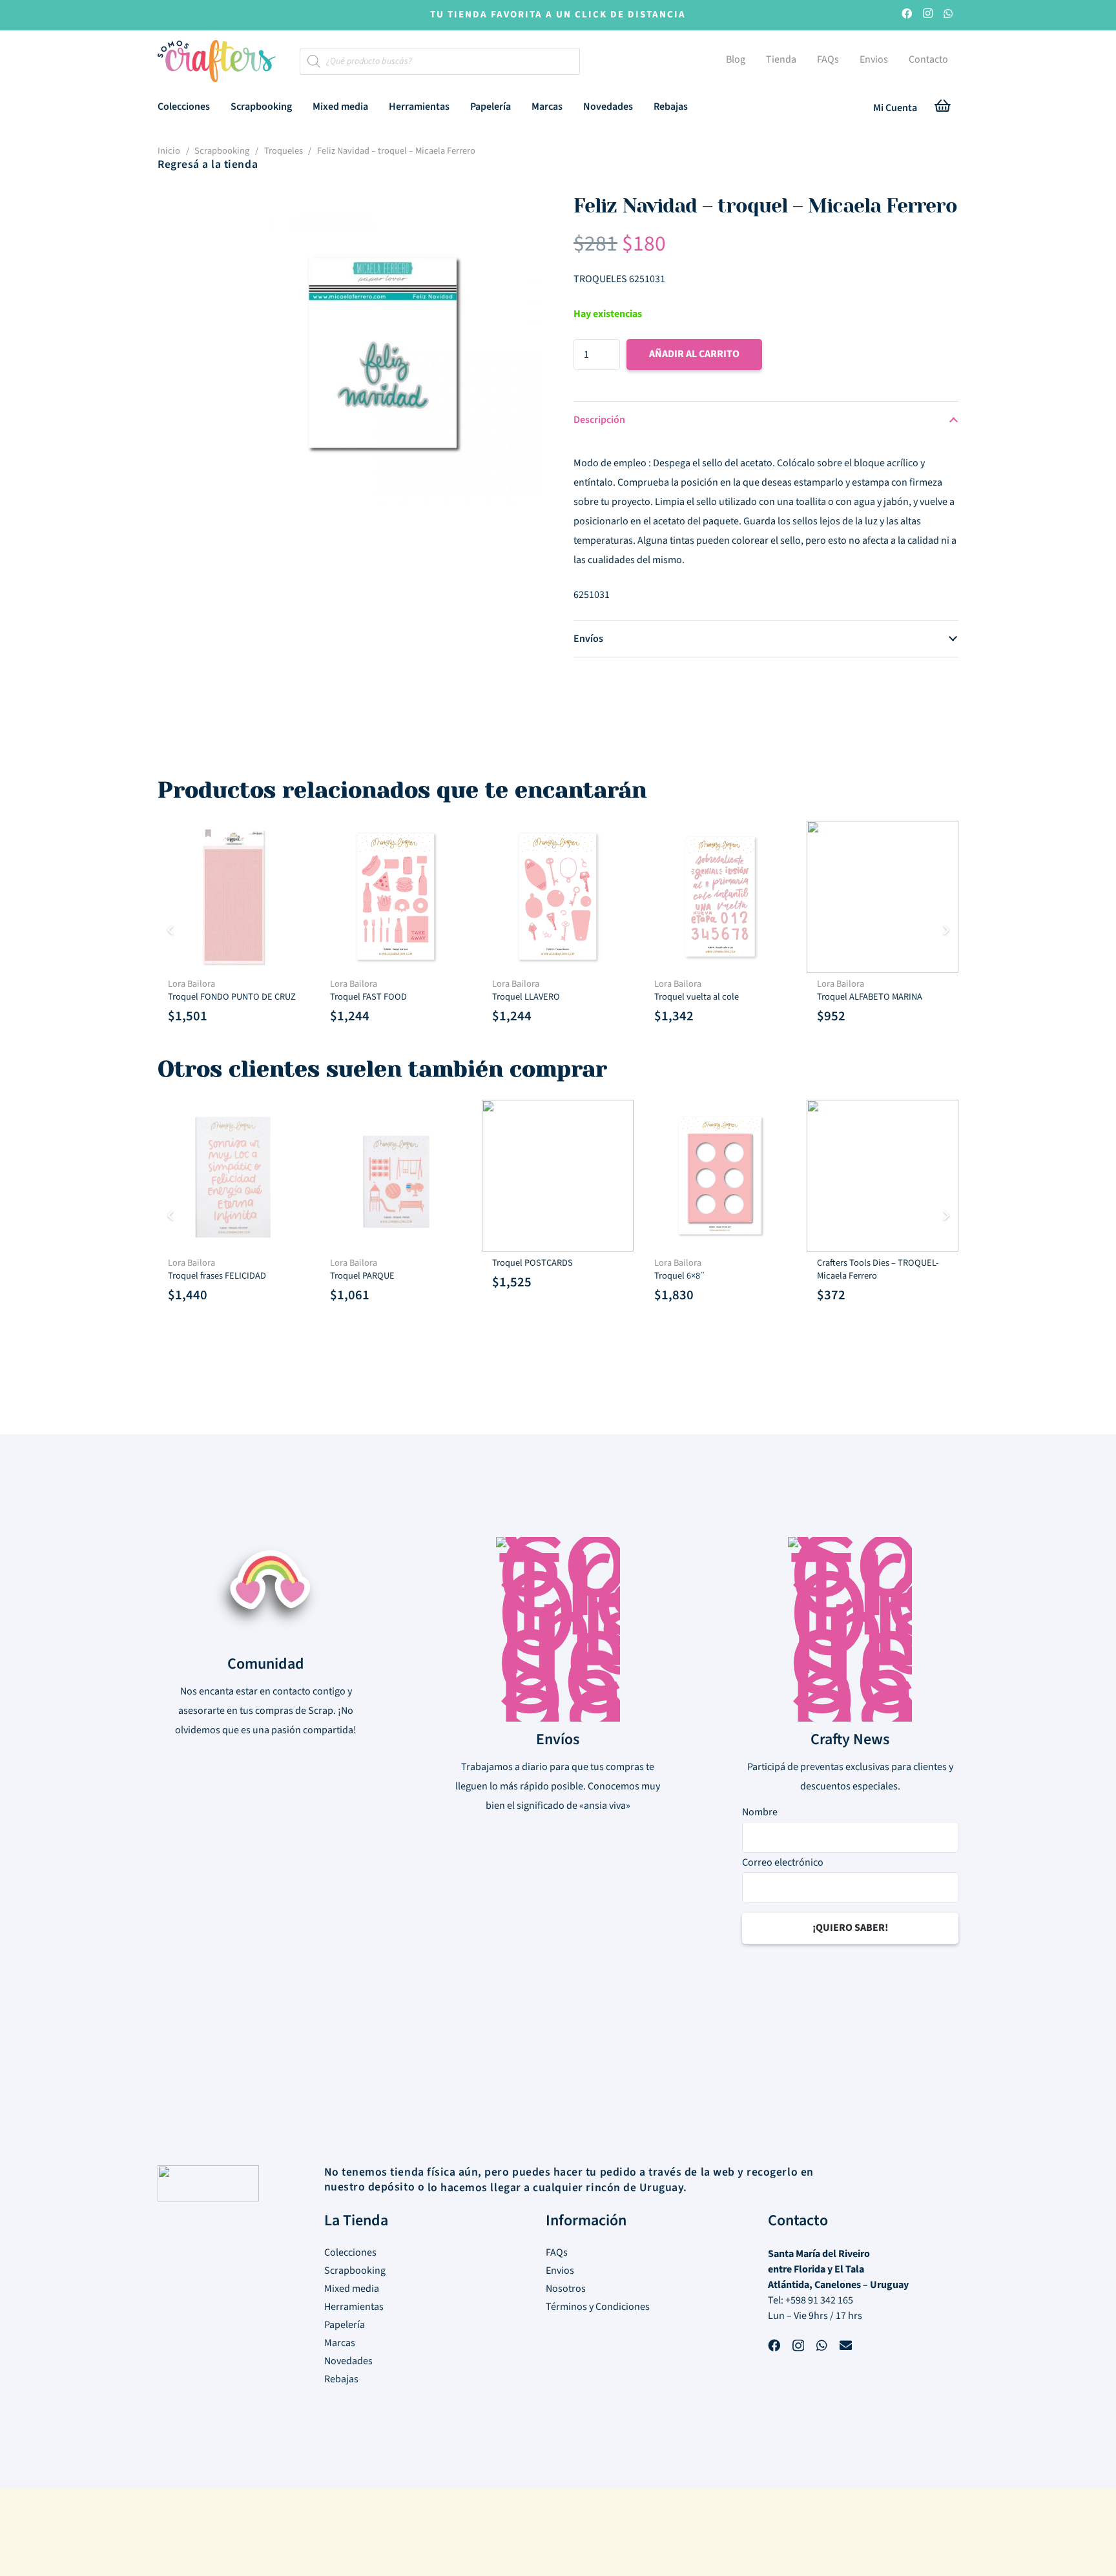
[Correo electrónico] (846, 2347)
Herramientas (354, 2307)
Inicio (169, 151)
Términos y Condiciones (598, 2307)
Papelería (345, 2325)
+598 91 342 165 (819, 2300)
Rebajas (341, 2379)
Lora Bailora (191, 984)
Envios (560, 2271)
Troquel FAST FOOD (368, 997)
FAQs (557, 2252)
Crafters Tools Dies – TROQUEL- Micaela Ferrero (878, 1269)
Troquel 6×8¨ (680, 1276)
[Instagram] (927, 15)
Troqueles (284, 151)
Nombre (760, 1812)
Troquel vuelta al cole (697, 997)
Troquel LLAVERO (526, 997)
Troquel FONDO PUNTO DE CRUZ (232, 997)
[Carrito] (943, 108)
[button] (219, 106)
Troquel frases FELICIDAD (217, 1276)
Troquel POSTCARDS (532, 1263)
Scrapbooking (222, 151)
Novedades (348, 2361)
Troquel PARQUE (362, 1276)
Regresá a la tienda (208, 164)
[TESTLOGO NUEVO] (217, 63)
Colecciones (350, 2252)
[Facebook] (907, 15)
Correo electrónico (783, 1862)
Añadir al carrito (694, 354)
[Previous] (170, 930)
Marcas (340, 2343)
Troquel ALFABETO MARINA (870, 997)
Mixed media (352, 2289)
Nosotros (566, 2289)
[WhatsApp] (948, 15)
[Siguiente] (945, 930)
